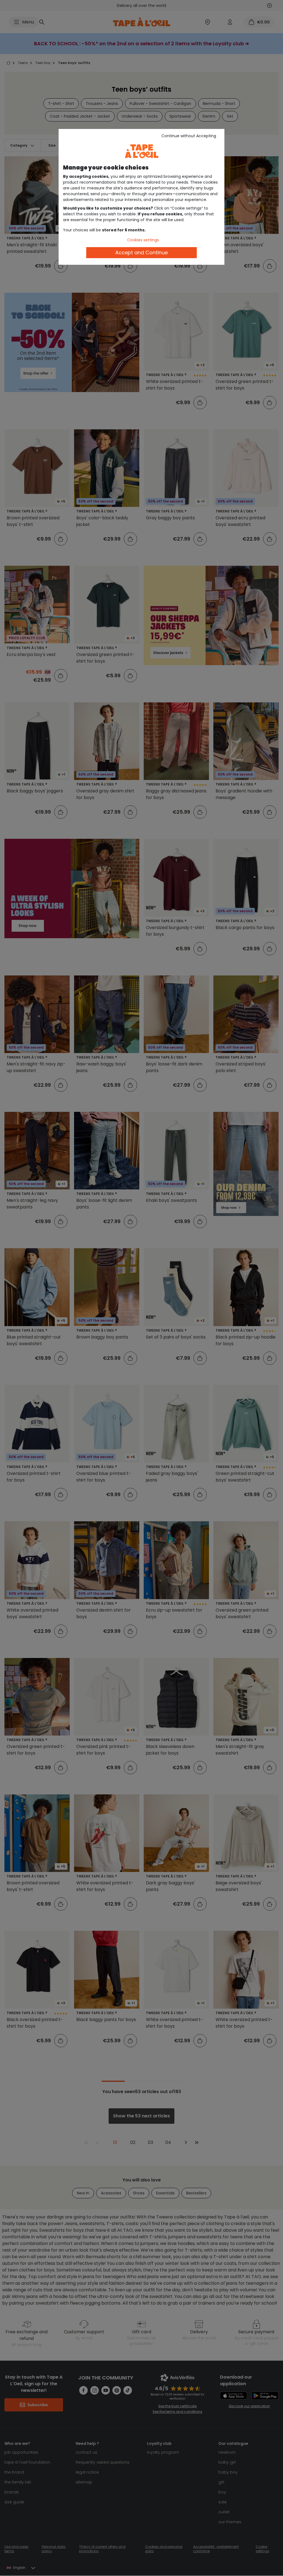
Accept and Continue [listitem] (141, 252)
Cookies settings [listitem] (143, 240)
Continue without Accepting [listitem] (189, 136)
